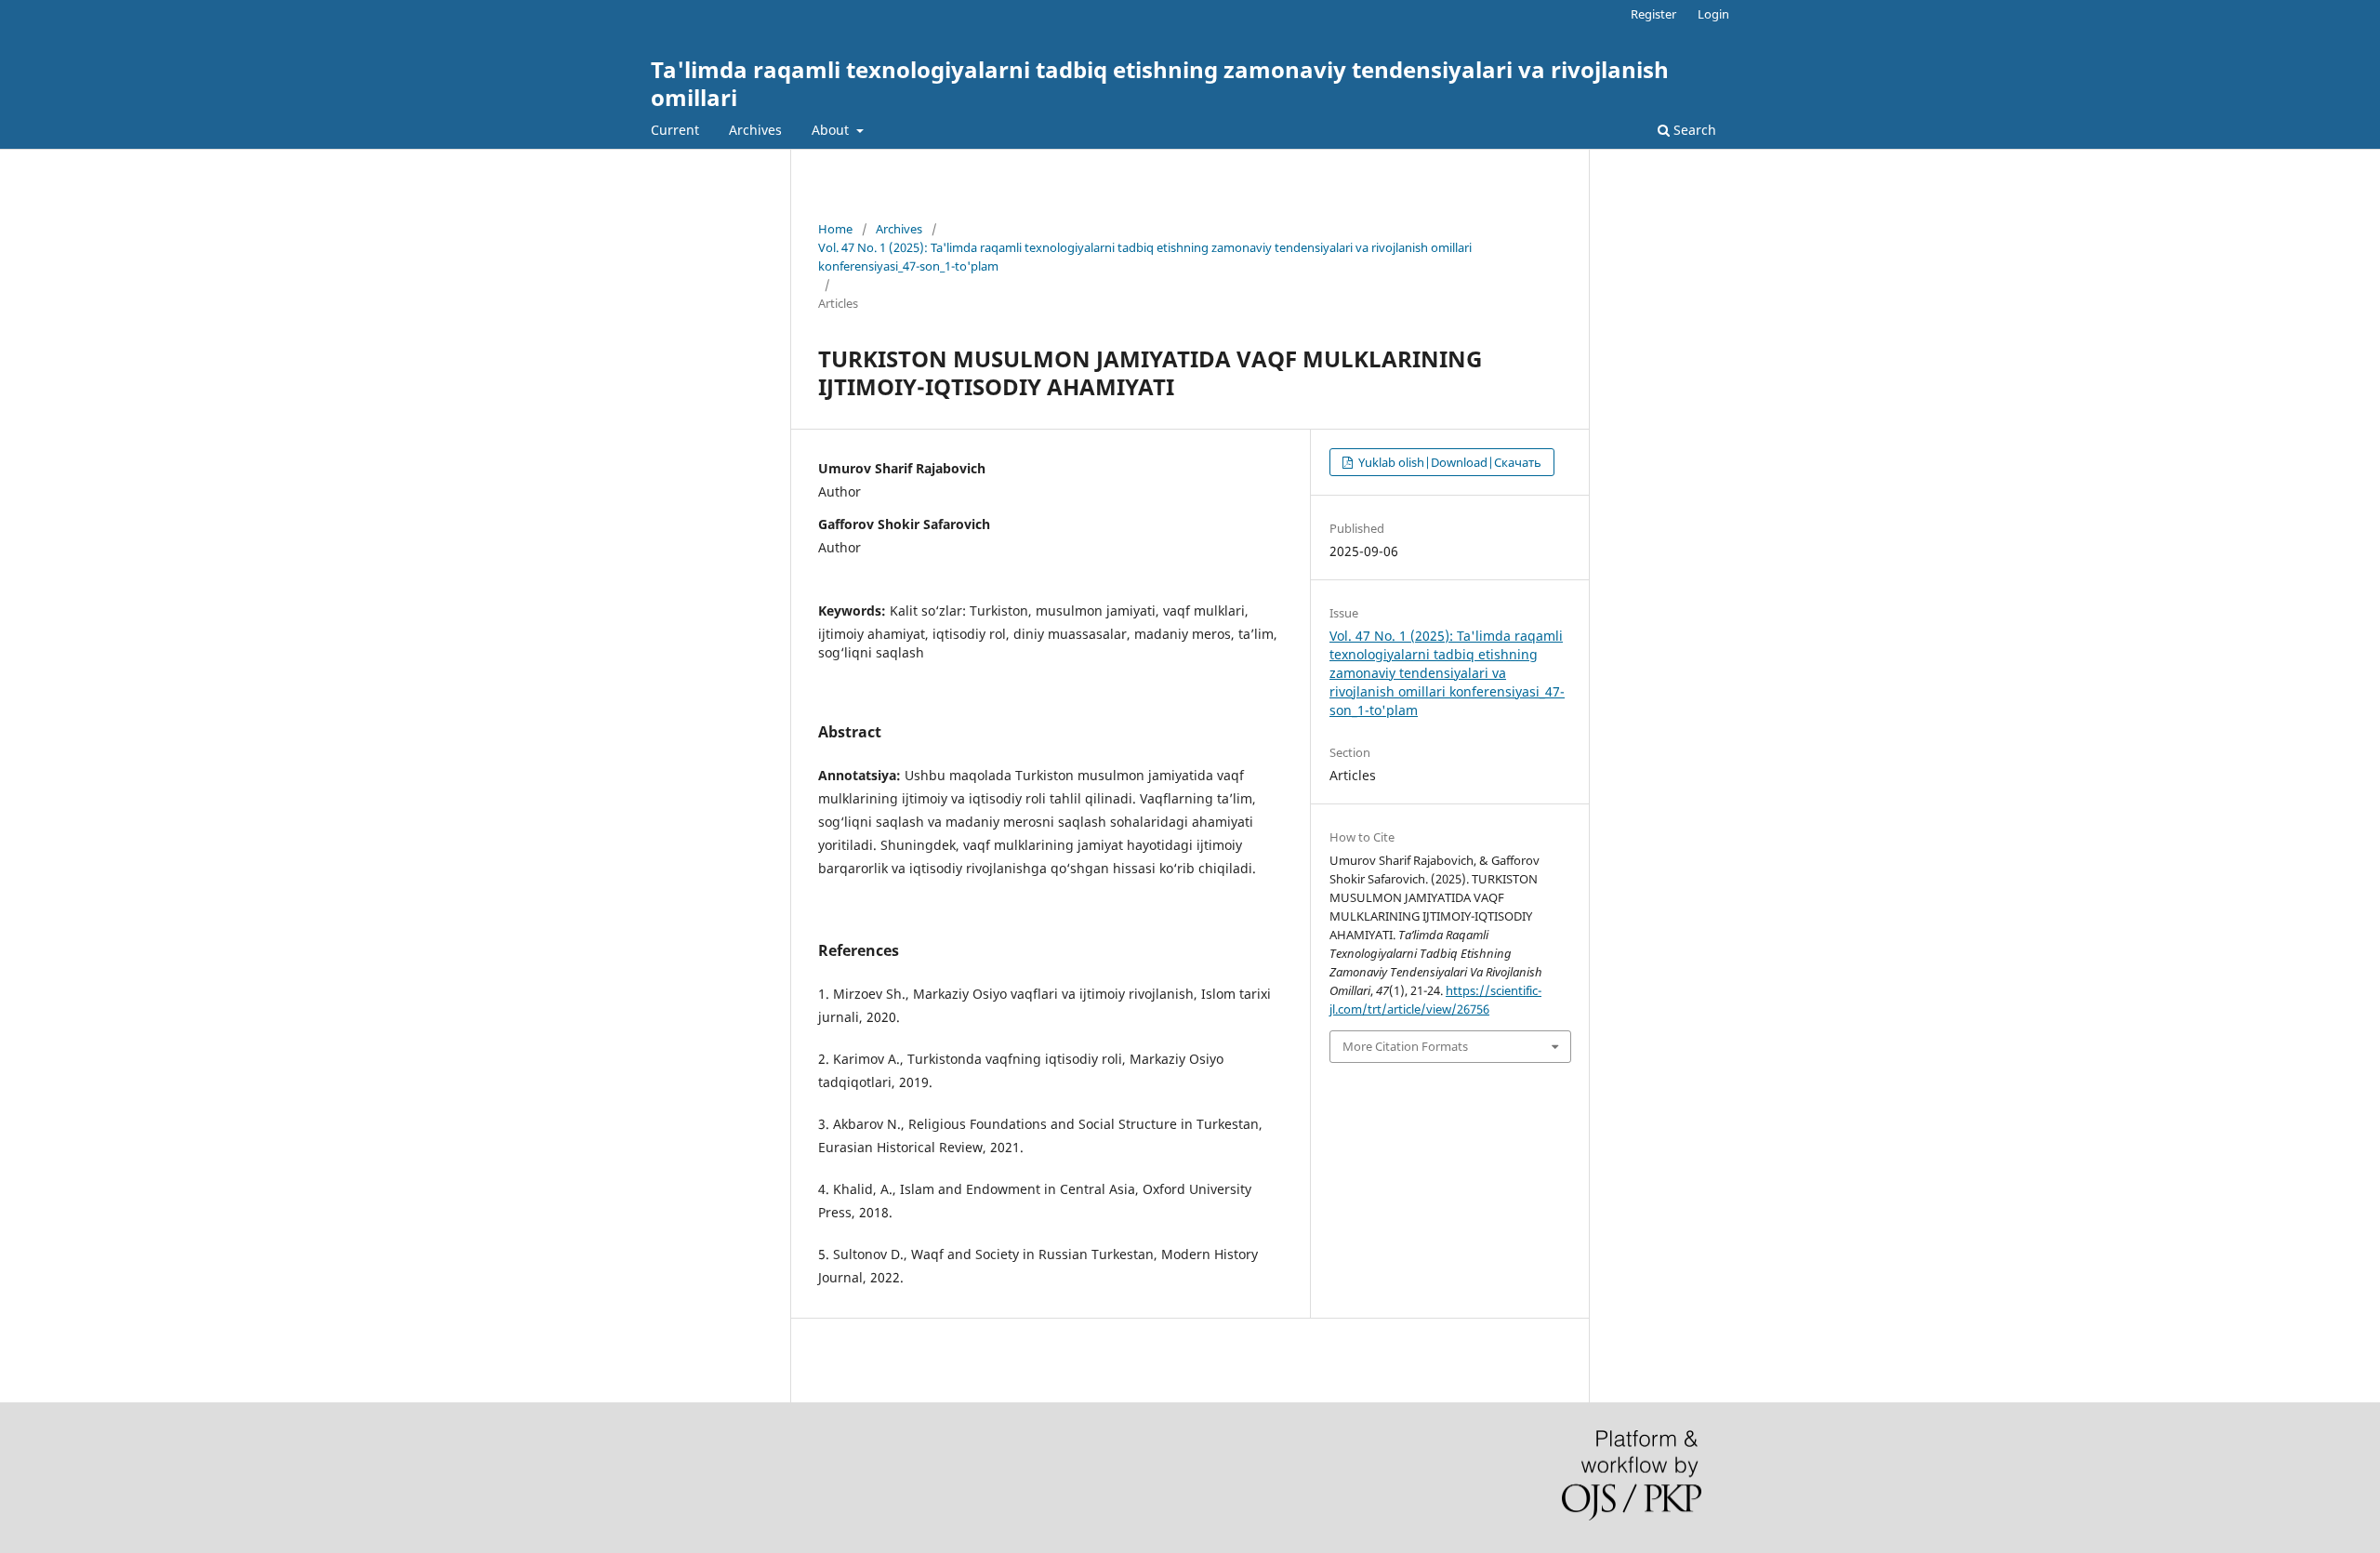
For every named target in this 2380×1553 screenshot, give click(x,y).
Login (1713, 14)
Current (675, 130)
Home (835, 229)
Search (1693, 130)
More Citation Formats (1405, 1046)
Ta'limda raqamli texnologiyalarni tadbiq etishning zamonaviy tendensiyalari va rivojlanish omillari (1160, 83)
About (832, 130)
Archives (755, 130)
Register (1653, 14)
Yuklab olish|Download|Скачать (1448, 462)
